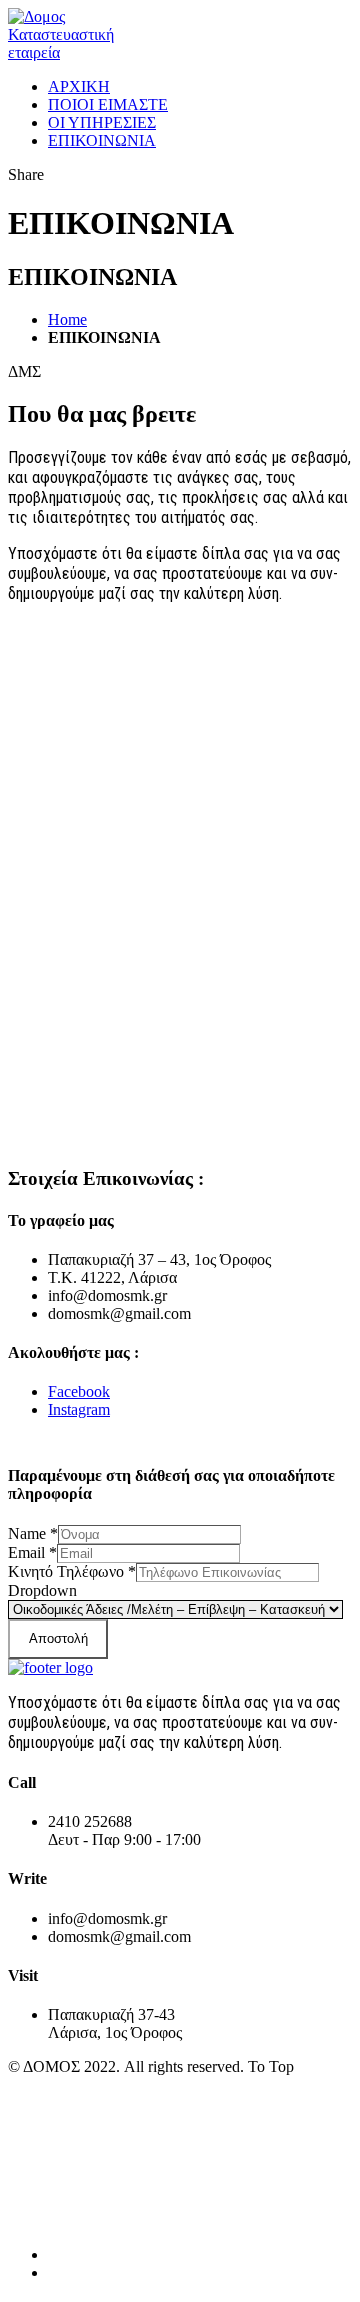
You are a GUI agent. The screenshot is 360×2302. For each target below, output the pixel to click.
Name (33, 1533)
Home (67, 319)
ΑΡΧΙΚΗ (79, 86)
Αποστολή (58, 1638)
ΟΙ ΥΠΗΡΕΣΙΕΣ (102, 122)
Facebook (79, 1391)
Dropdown (42, 1590)
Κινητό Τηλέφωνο (72, 1571)
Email (32, 1552)
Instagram (79, 1409)
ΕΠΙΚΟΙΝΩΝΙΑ (102, 140)
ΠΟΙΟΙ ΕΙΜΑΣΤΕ (108, 104)
